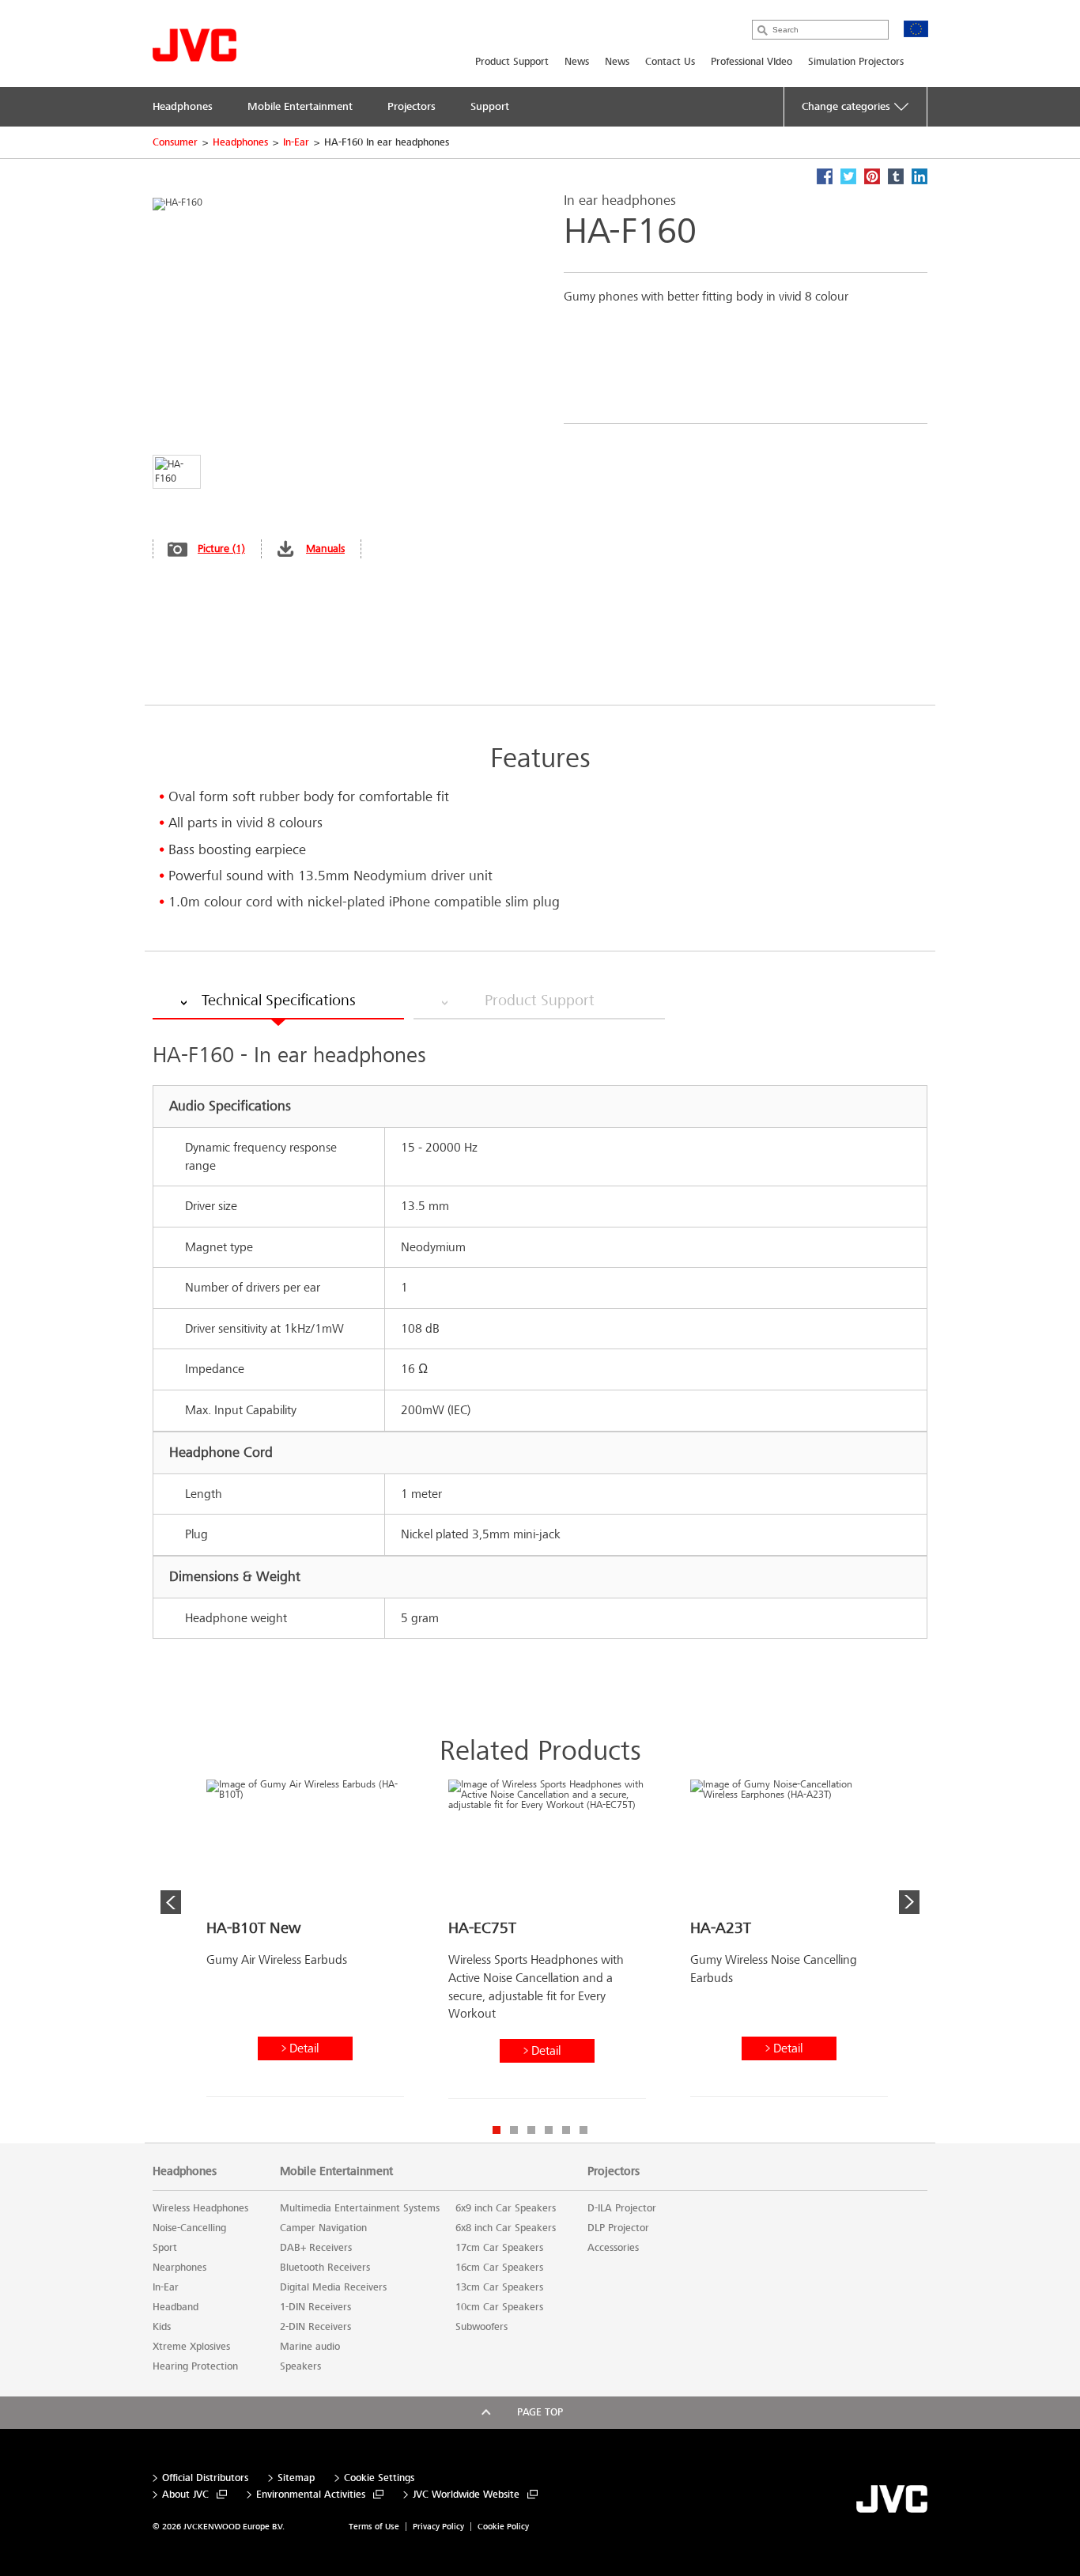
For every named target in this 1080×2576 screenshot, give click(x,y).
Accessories (613, 2248)
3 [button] (531, 2130)
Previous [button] (171, 1902)
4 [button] (549, 2130)
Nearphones (179, 2268)
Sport (165, 2248)
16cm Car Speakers (499, 2268)
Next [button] (909, 1902)
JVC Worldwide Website (466, 2495)
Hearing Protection (195, 2366)
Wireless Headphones (200, 2208)
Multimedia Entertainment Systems (360, 2208)
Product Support (512, 62)
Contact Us (670, 62)
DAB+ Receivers (316, 2248)
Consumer (175, 142)
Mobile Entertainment (336, 2171)
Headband (176, 2307)
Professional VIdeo (751, 62)
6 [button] (583, 2130)
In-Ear (296, 142)
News (577, 62)
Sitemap (296, 2478)
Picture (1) (221, 548)
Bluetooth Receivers (325, 2268)
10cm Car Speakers (499, 2307)
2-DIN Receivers (315, 2327)
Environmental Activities (311, 2495)
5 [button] (566, 2130)
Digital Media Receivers (333, 2287)
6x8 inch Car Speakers (506, 2228)
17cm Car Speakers (499, 2248)
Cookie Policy (503, 2527)
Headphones (240, 142)
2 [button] (514, 2130)
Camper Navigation (323, 2228)
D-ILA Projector (622, 2208)
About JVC (185, 2495)
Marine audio (310, 2347)
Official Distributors (205, 2478)
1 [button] (497, 2130)
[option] (305, 1944)
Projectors (614, 2171)
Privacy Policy (438, 2527)
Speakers (300, 2366)
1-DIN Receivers (315, 2307)
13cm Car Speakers (499, 2287)
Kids (162, 2327)
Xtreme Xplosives (191, 2347)
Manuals (325, 548)
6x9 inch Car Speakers (506, 2208)
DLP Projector (618, 2228)
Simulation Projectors (856, 62)
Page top (540, 2412)
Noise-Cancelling (189, 2228)
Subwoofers (481, 2327)
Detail (304, 2048)
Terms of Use (374, 2527)
